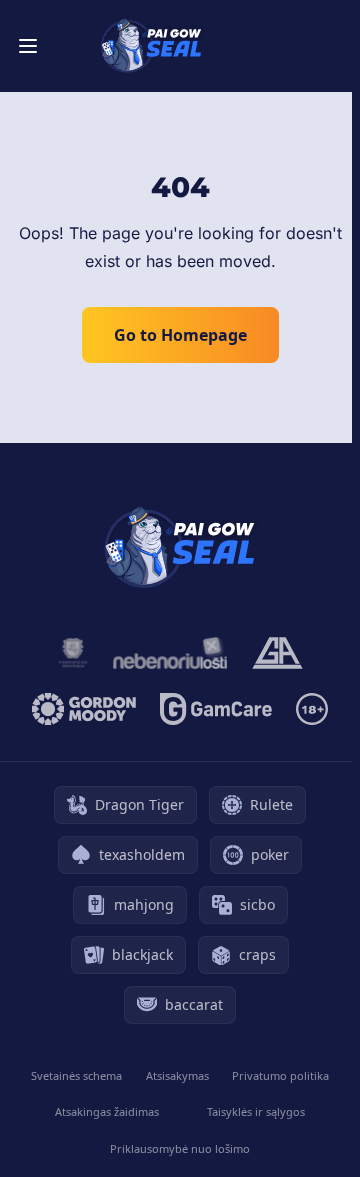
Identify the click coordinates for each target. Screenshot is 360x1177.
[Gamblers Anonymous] (277, 653)
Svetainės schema (76, 1075)
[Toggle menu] (28, 46)
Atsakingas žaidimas (107, 1111)
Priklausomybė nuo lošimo (180, 1148)
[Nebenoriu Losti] (170, 653)
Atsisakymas (177, 1075)
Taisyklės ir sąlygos (256, 1111)
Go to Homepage (180, 335)
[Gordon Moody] (84, 709)
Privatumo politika (280, 1075)
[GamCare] (215, 709)
